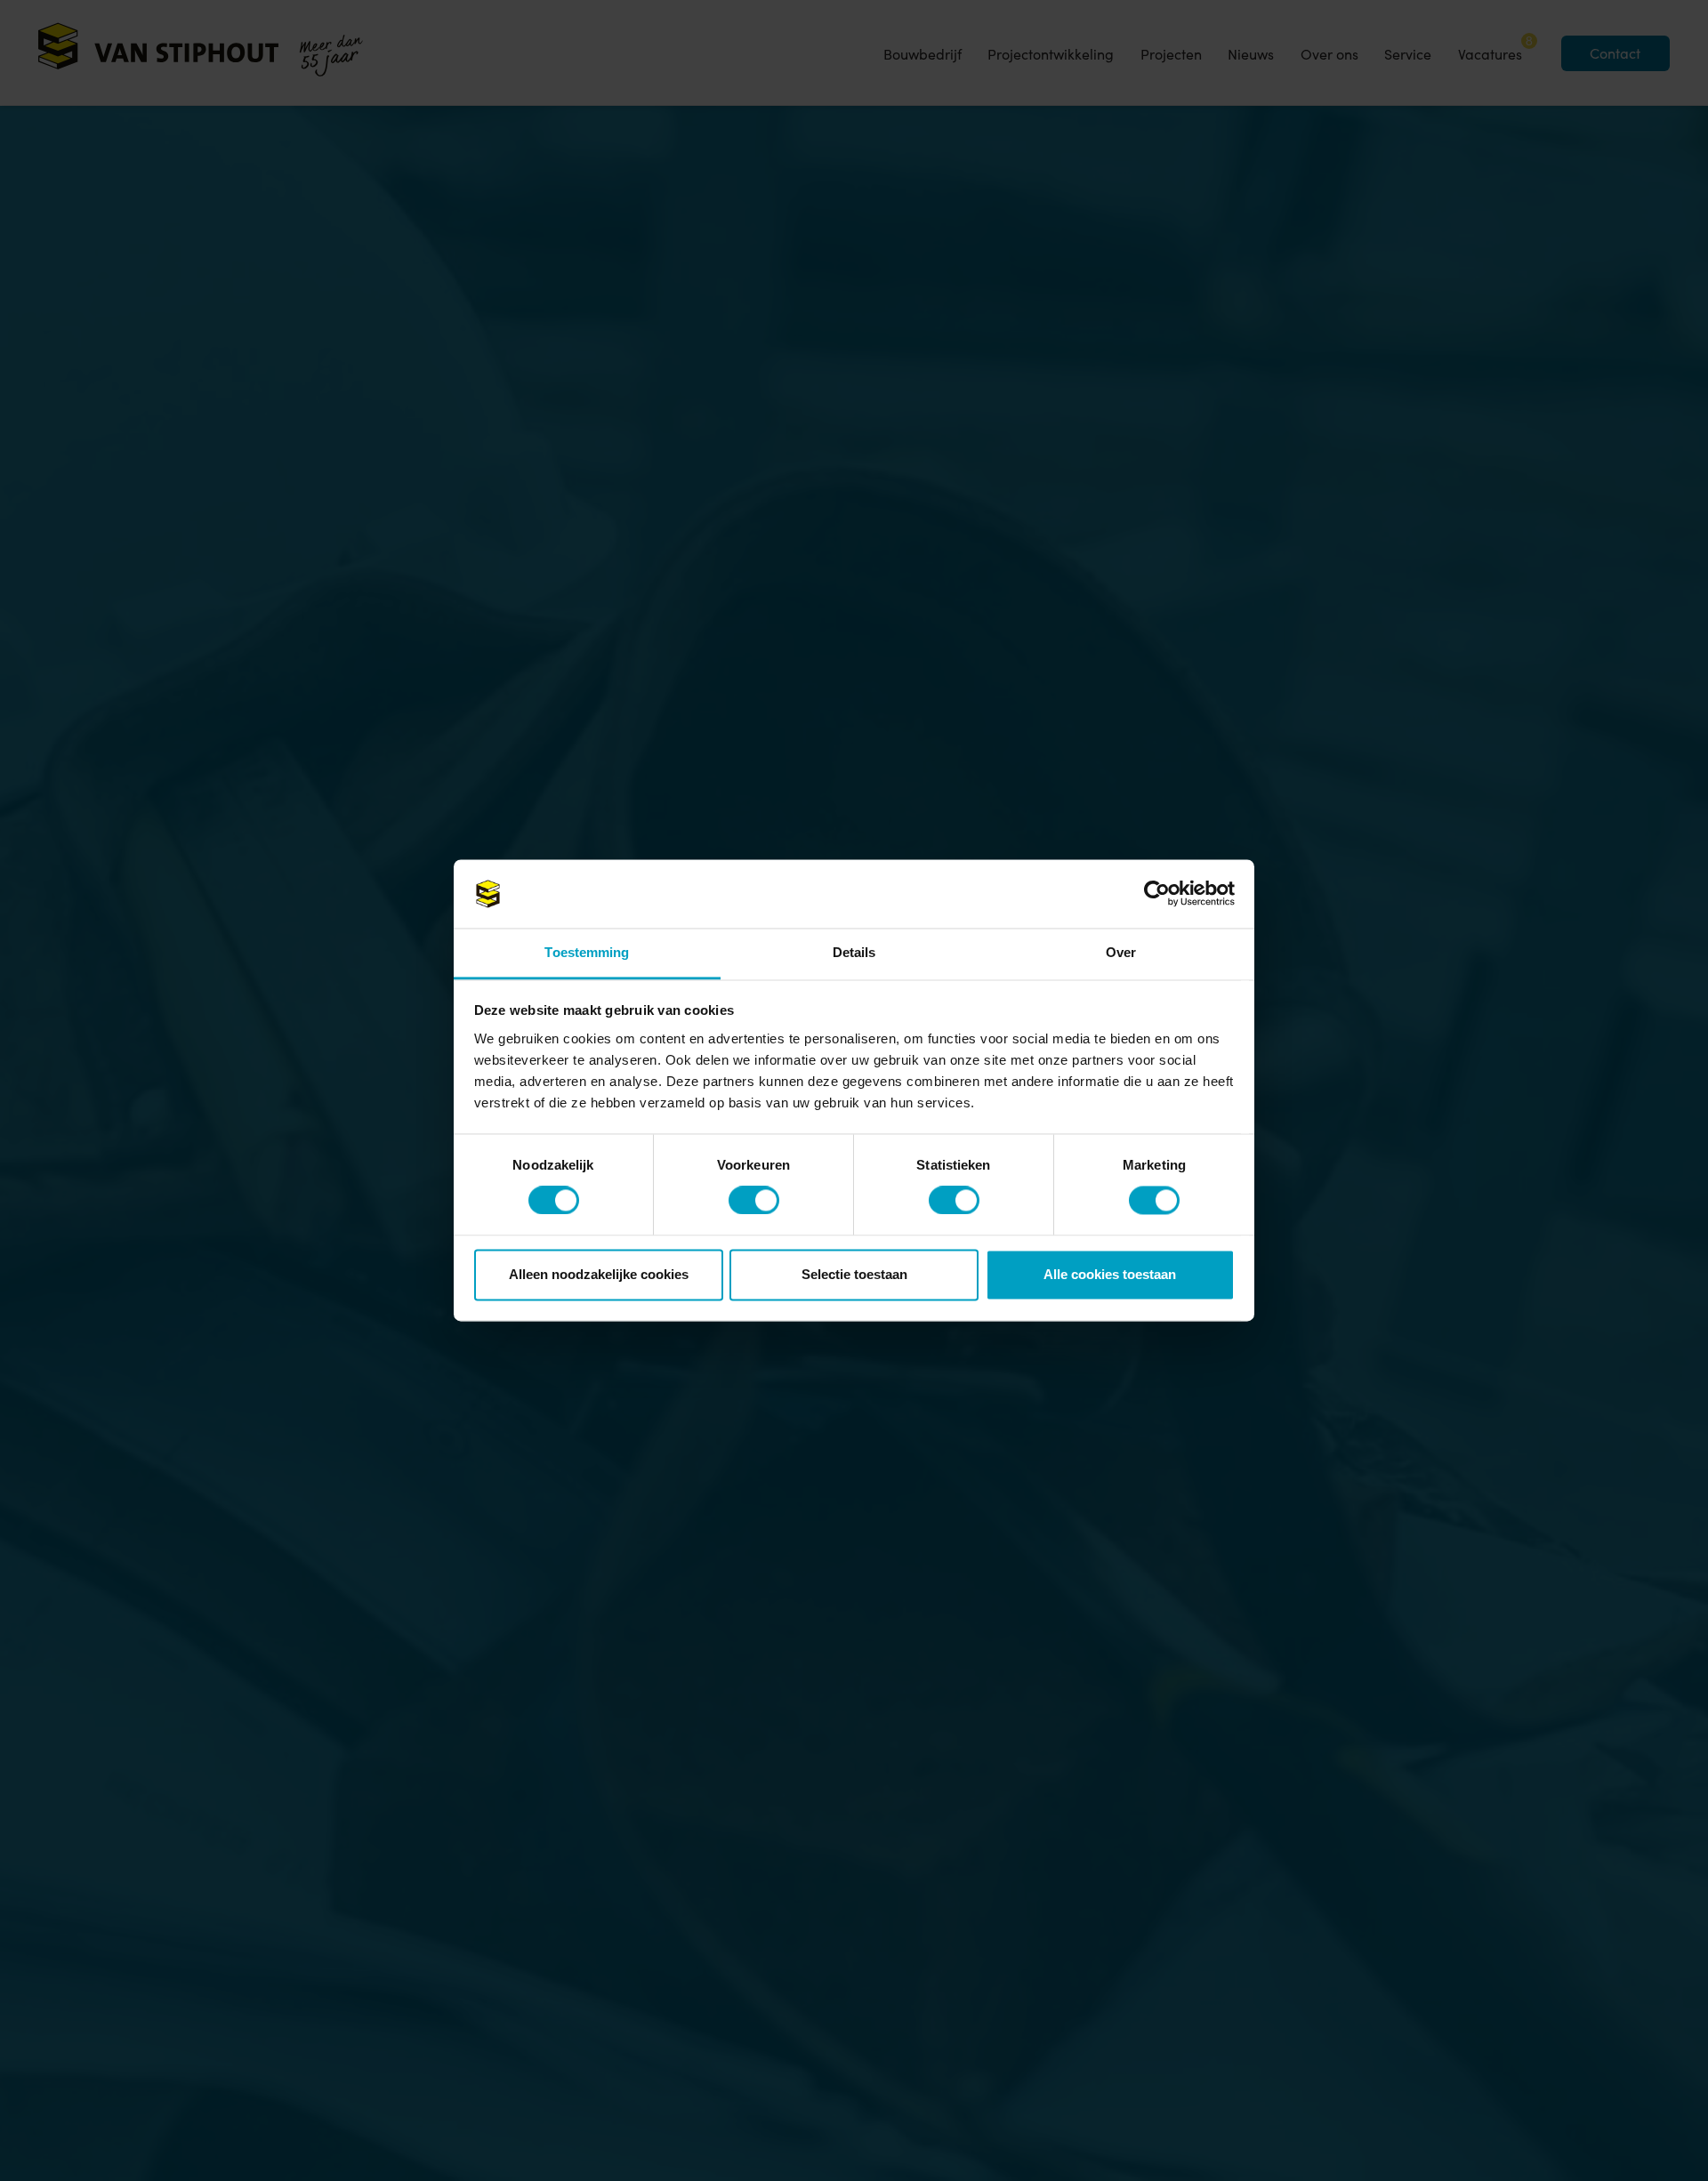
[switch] (742, 1200)
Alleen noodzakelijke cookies (599, 1274)
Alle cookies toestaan (1110, 1274)
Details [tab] (854, 952)
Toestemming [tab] (587, 952)
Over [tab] (1121, 952)
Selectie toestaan (854, 1274)
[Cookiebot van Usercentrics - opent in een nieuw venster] (1157, 894)
